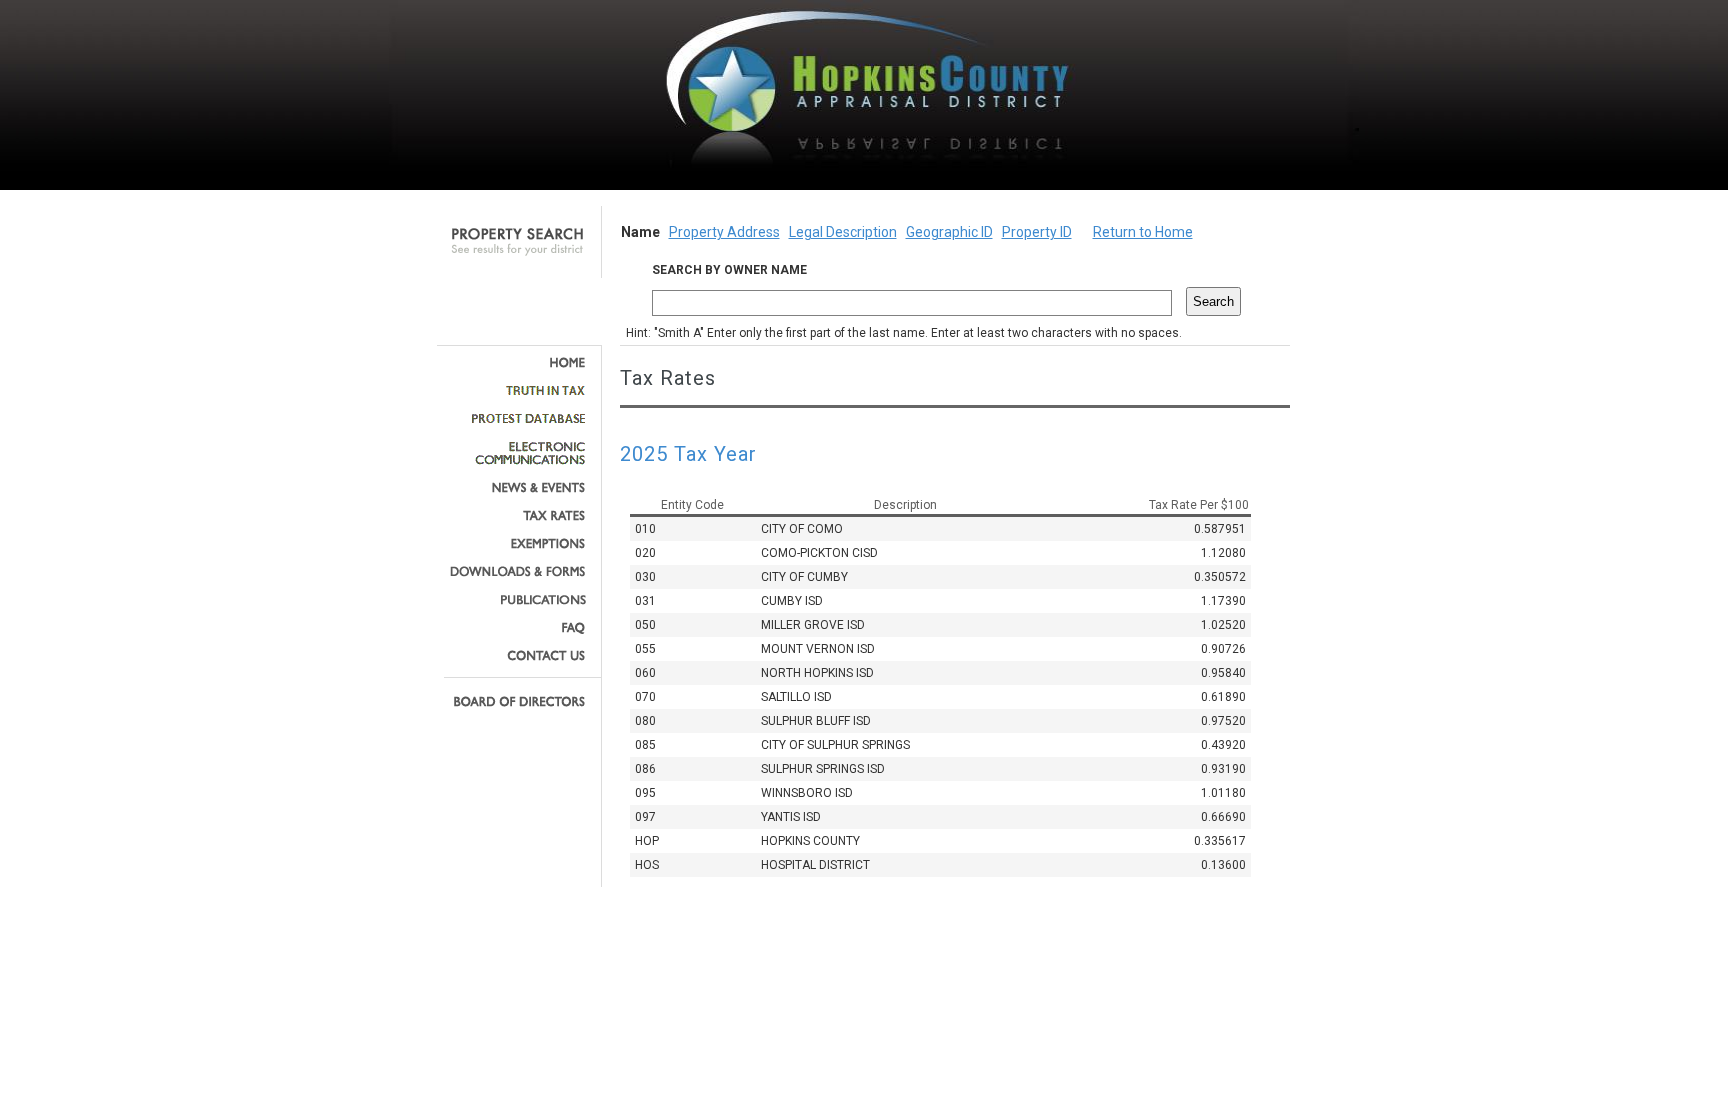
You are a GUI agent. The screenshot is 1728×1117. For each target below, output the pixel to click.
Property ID (1037, 232)
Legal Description (843, 232)
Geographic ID (949, 232)
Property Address (724, 232)
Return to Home (1143, 232)
